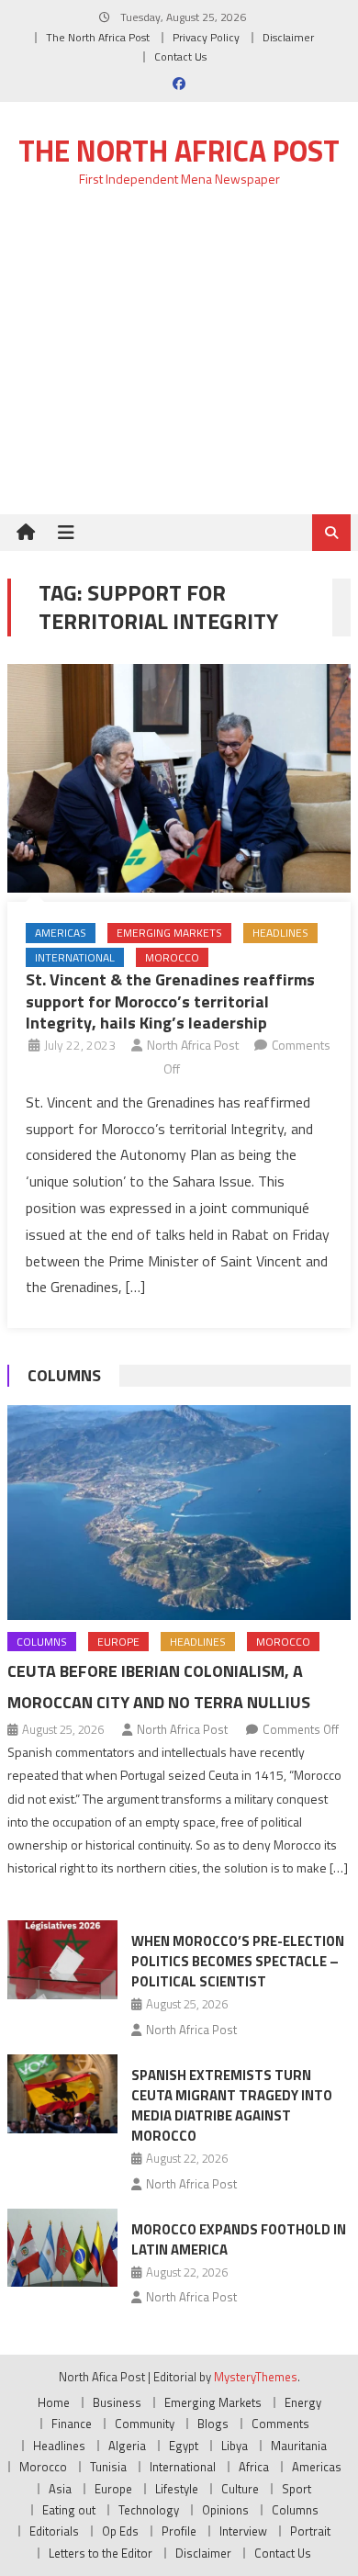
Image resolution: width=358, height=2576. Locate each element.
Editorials (54, 2531)
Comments (280, 2424)
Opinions (225, 2510)
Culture (240, 2489)
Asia (60, 2489)
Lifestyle (177, 2489)
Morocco (172, 957)
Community (145, 2424)
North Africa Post (193, 1045)
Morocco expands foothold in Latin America (239, 2239)
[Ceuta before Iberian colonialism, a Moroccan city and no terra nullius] (179, 1513)
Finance (72, 2424)
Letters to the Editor (101, 2553)
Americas (61, 933)
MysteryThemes (256, 2377)
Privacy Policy (206, 37)
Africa (254, 2467)
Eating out (69, 2510)
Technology (149, 2510)
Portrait (310, 2531)
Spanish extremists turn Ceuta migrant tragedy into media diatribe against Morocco (232, 2105)
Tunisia (108, 2467)
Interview (243, 2531)
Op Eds (120, 2531)
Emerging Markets (169, 933)
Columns (64, 1375)
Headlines (280, 933)
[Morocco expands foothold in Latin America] (62, 2248)
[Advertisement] (179, 361)
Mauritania (299, 2446)
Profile (179, 2531)
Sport (296, 2489)
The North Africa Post (98, 37)
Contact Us (180, 56)
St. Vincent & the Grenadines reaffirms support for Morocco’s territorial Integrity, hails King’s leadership (170, 1001)
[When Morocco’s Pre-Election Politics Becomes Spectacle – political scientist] (62, 1960)
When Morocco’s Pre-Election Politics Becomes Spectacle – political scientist (238, 1961)
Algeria (127, 2446)
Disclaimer (288, 37)
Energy (303, 2402)
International (75, 957)
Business (117, 2402)
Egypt (184, 2446)
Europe (118, 1642)
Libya (235, 2446)
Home (54, 2402)
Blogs (213, 2424)
